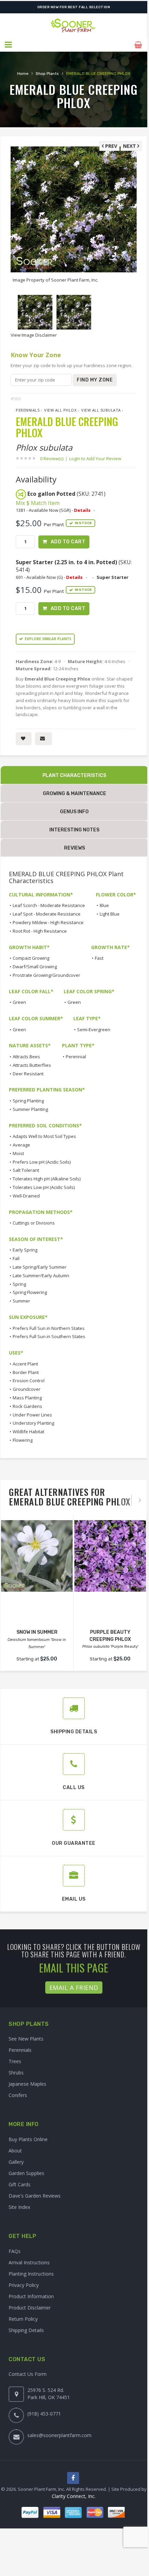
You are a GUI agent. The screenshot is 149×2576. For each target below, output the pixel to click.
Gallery (16, 2162)
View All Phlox (60, 410)
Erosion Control (29, 1381)
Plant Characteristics (74, 775)
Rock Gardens (27, 1406)
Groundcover (27, 1389)
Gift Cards (20, 2184)
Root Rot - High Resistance (40, 931)
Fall (16, 1258)
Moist (18, 1153)
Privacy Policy (24, 2285)
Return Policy (23, 2319)
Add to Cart (68, 542)
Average (21, 1145)
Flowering (23, 1440)
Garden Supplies (26, 2173)
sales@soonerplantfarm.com (59, 2435)
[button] (9, 45)
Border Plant (26, 1372)
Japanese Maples (27, 2084)
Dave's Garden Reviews (35, 2196)
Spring (19, 1284)
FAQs (15, 2251)
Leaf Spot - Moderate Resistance (47, 914)
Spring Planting (28, 1101)
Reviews (74, 848)
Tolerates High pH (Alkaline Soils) (47, 1179)
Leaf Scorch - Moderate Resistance (49, 905)
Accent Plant (25, 1364)
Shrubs (16, 2073)
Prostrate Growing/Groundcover (46, 975)
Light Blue (110, 914)
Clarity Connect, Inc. (74, 2496)
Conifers (18, 2095)
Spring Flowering (30, 1292)
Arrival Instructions (29, 2262)
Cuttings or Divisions (34, 1223)
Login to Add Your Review (95, 458)
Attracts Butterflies (32, 1065)
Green (19, 1002)
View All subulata (101, 410)
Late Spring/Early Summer (40, 1267)
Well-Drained (26, 1196)
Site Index (19, 2207)
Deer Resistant (28, 1074)
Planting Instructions (31, 2274)
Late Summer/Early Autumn (41, 1276)
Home (23, 74)
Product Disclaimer (30, 2308)
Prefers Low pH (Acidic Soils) (42, 1162)
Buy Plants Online (28, 2139)
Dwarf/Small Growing (35, 967)
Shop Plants (47, 74)
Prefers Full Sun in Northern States (49, 1328)
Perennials (28, 410)
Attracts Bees (26, 1057)
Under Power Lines (32, 1415)
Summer (21, 1301)
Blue (104, 905)
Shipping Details (26, 2330)
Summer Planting (30, 1109)
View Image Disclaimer (34, 335)
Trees (15, 2061)
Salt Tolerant (26, 1170)
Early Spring (25, 1250)
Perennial (76, 1057)
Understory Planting (33, 1423)
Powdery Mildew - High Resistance (48, 922)
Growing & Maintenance (74, 794)
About (15, 2151)
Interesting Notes (74, 830)
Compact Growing (31, 958)
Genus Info (74, 812)
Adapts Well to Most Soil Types (44, 1136)
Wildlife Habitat (28, 1432)
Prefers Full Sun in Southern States (49, 1336)
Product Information (31, 2296)
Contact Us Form (28, 2374)
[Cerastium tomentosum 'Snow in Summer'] (37, 1556)
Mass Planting (27, 1398)
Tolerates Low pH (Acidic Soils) (44, 1187)
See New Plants (26, 2039)
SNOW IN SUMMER (37, 1632)
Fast (99, 958)
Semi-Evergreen (94, 1030)
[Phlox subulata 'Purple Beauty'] (110, 1556)
